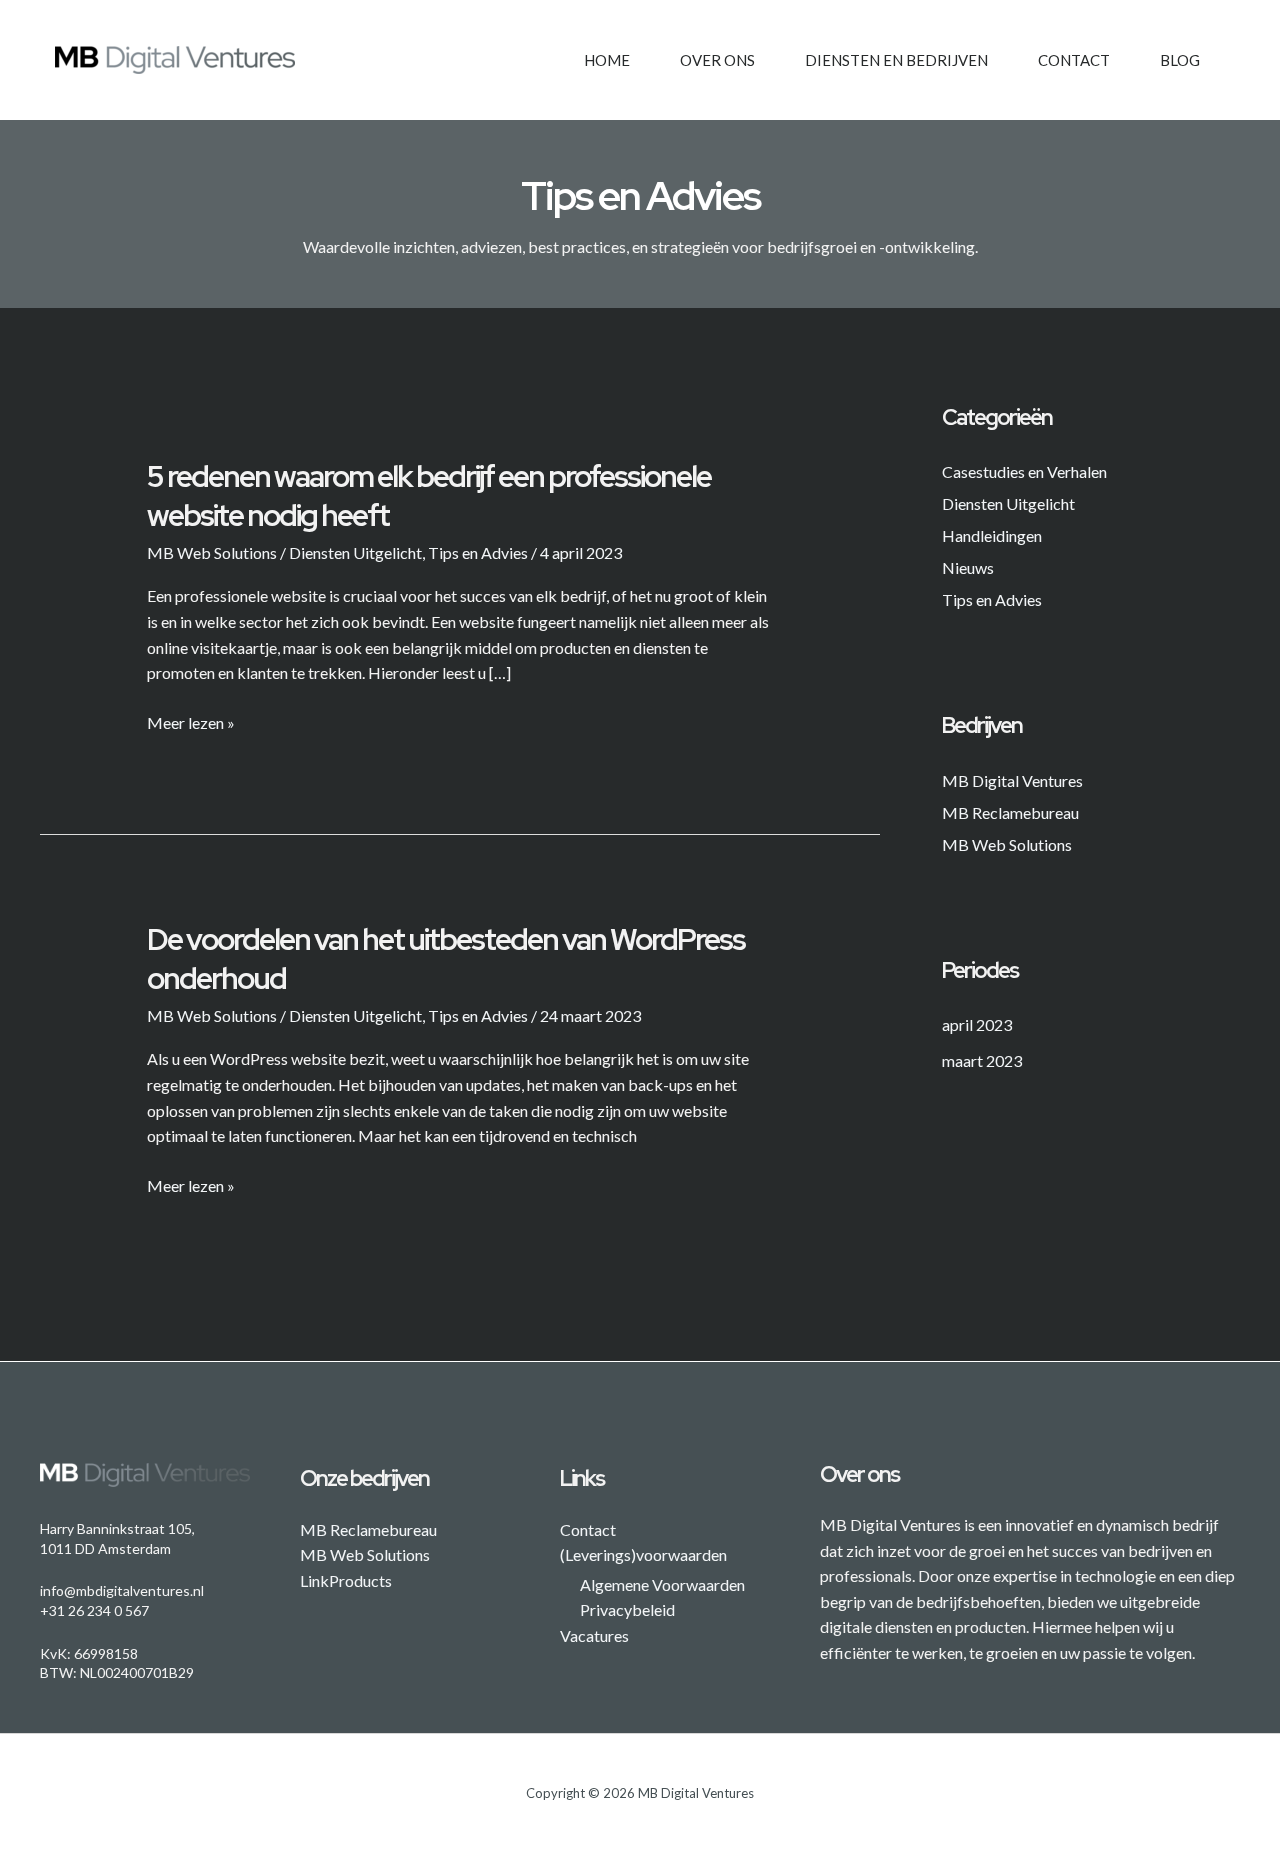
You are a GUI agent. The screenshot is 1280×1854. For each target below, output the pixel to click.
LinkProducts (346, 1580)
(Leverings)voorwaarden (643, 1554)
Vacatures (594, 1635)
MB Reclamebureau (1010, 812)
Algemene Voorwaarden (662, 1584)
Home (607, 60)
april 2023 (977, 1024)
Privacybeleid (627, 1609)
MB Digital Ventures (1012, 780)
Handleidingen (992, 535)
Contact (1074, 60)
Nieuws (968, 567)
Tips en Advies (478, 552)
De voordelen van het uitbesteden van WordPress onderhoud (446, 958)
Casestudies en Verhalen (1024, 471)
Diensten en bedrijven (896, 60)
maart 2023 (982, 1060)
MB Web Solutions (212, 552)
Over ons (717, 60)
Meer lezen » (191, 721)
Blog (1180, 60)
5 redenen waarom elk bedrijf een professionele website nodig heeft (429, 495)
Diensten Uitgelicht (355, 552)
